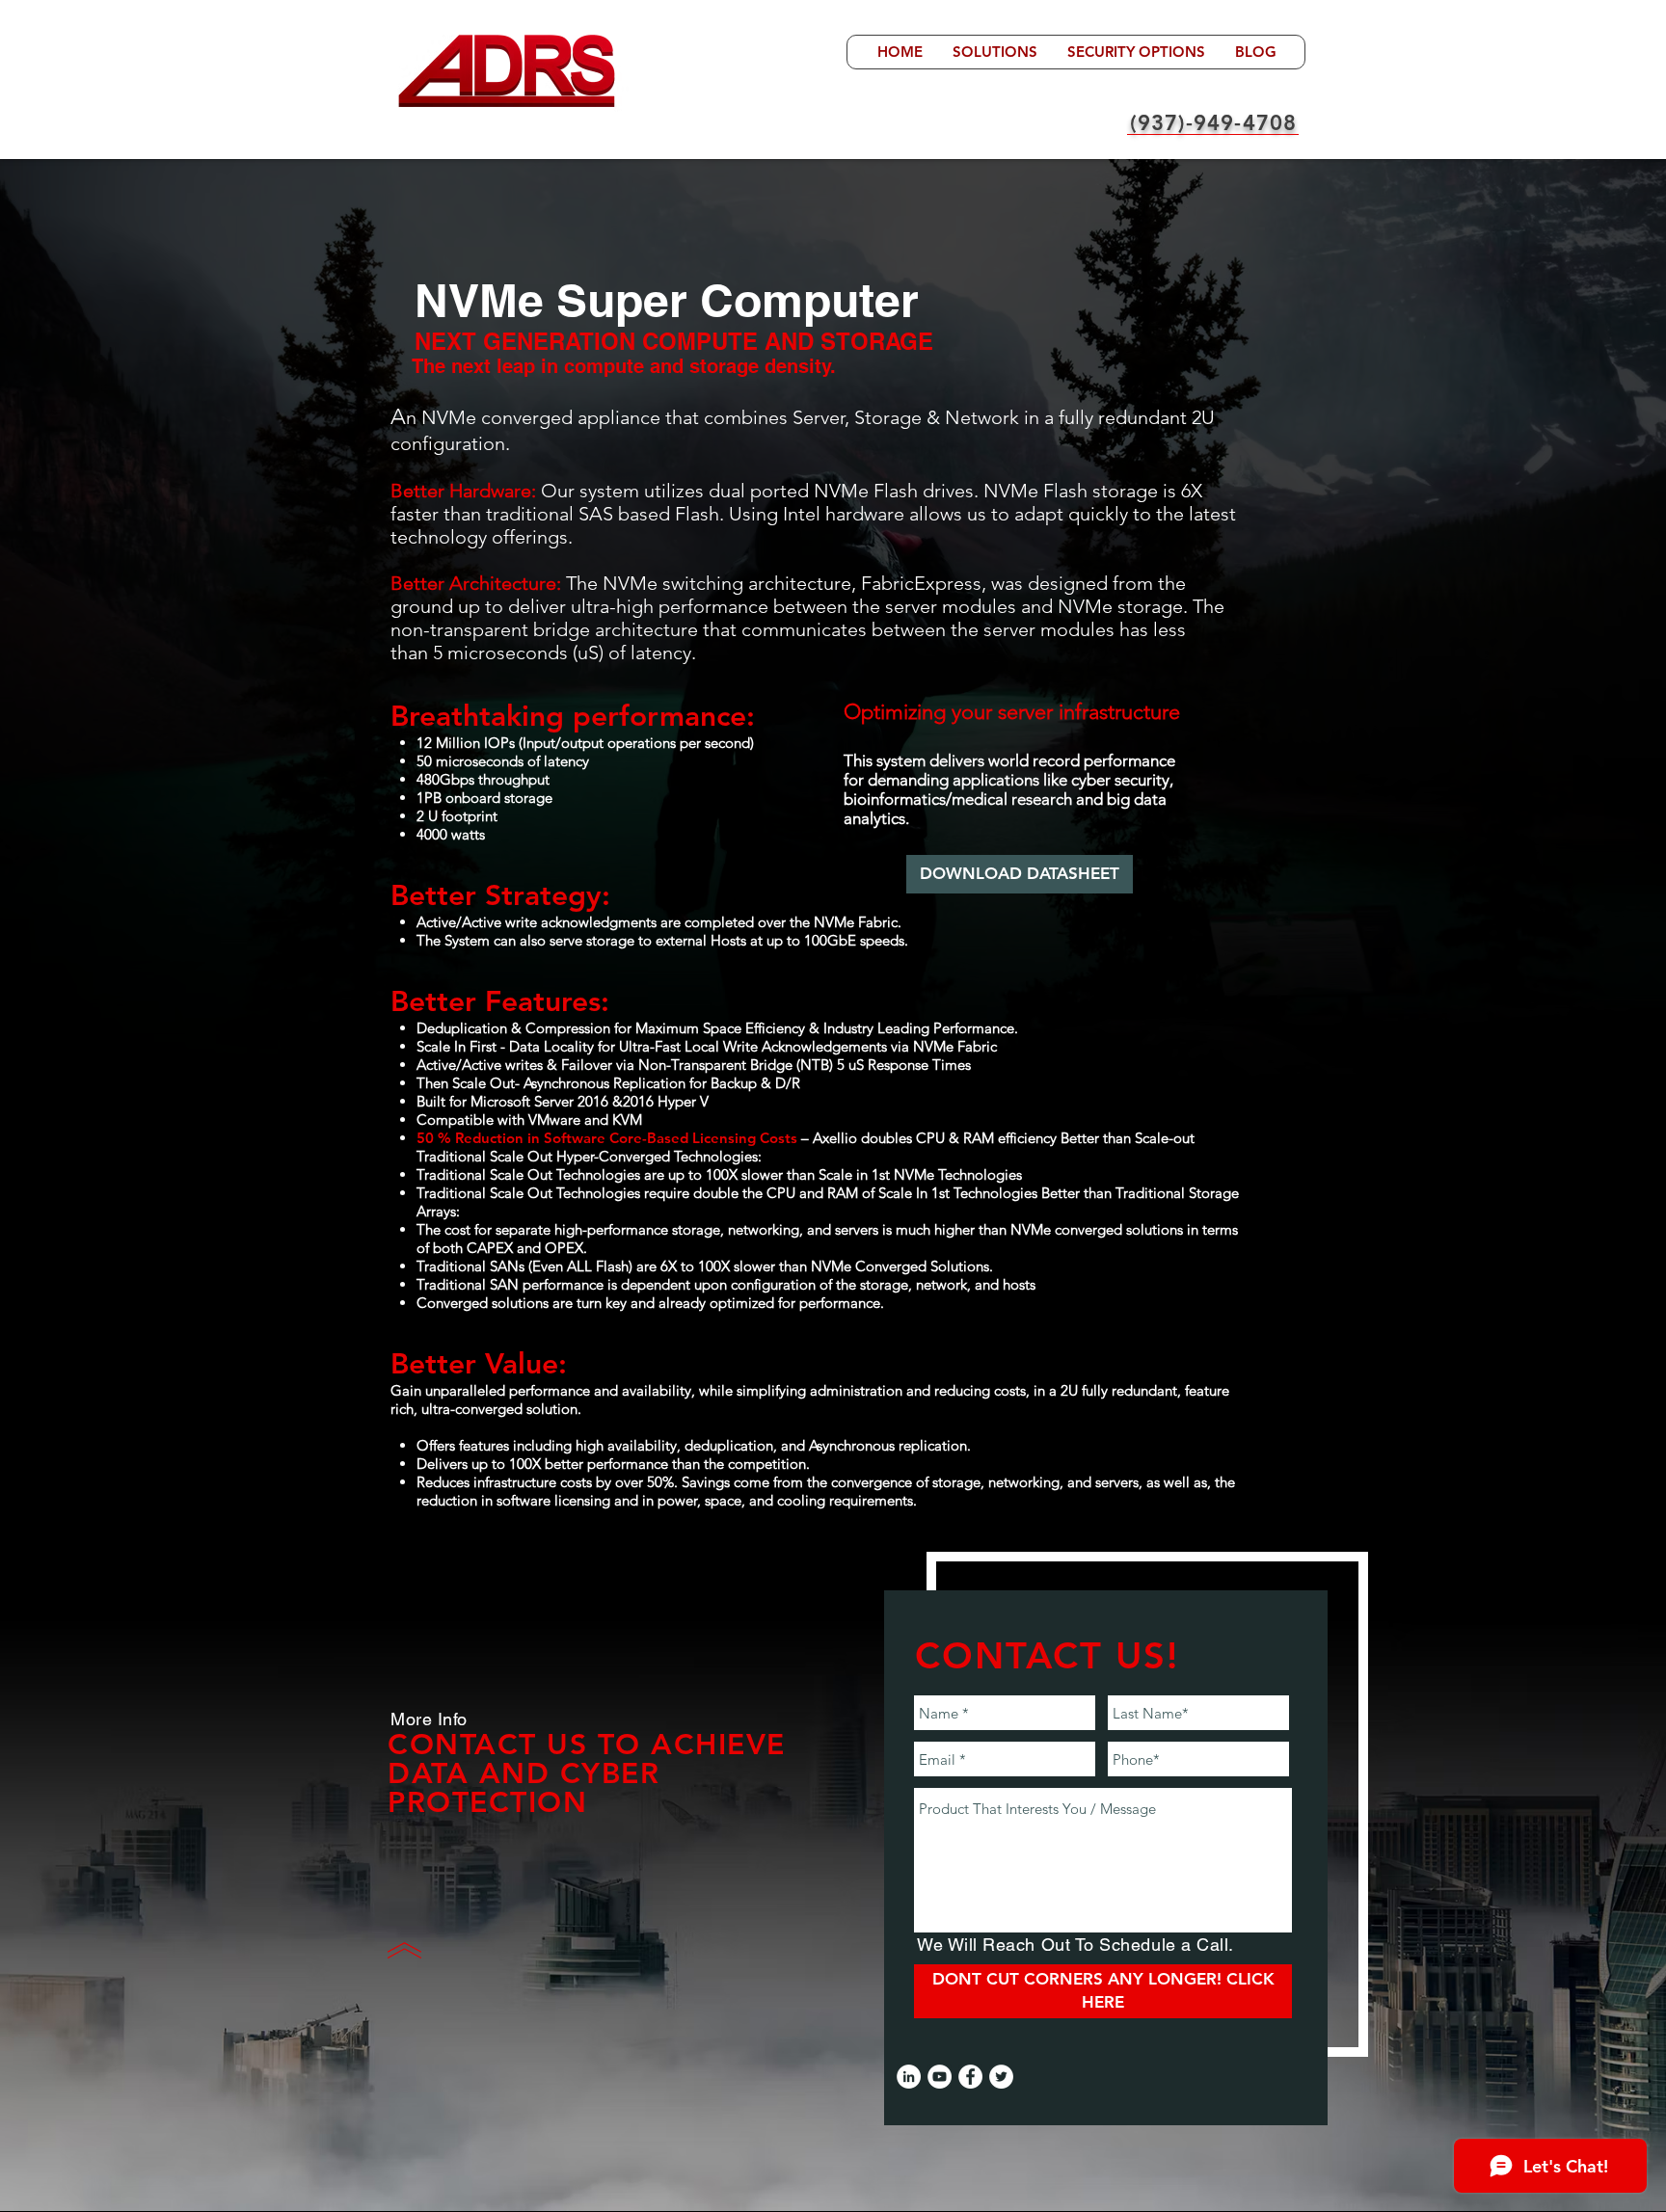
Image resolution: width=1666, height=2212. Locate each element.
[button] (994, 52)
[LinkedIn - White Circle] (909, 2077)
